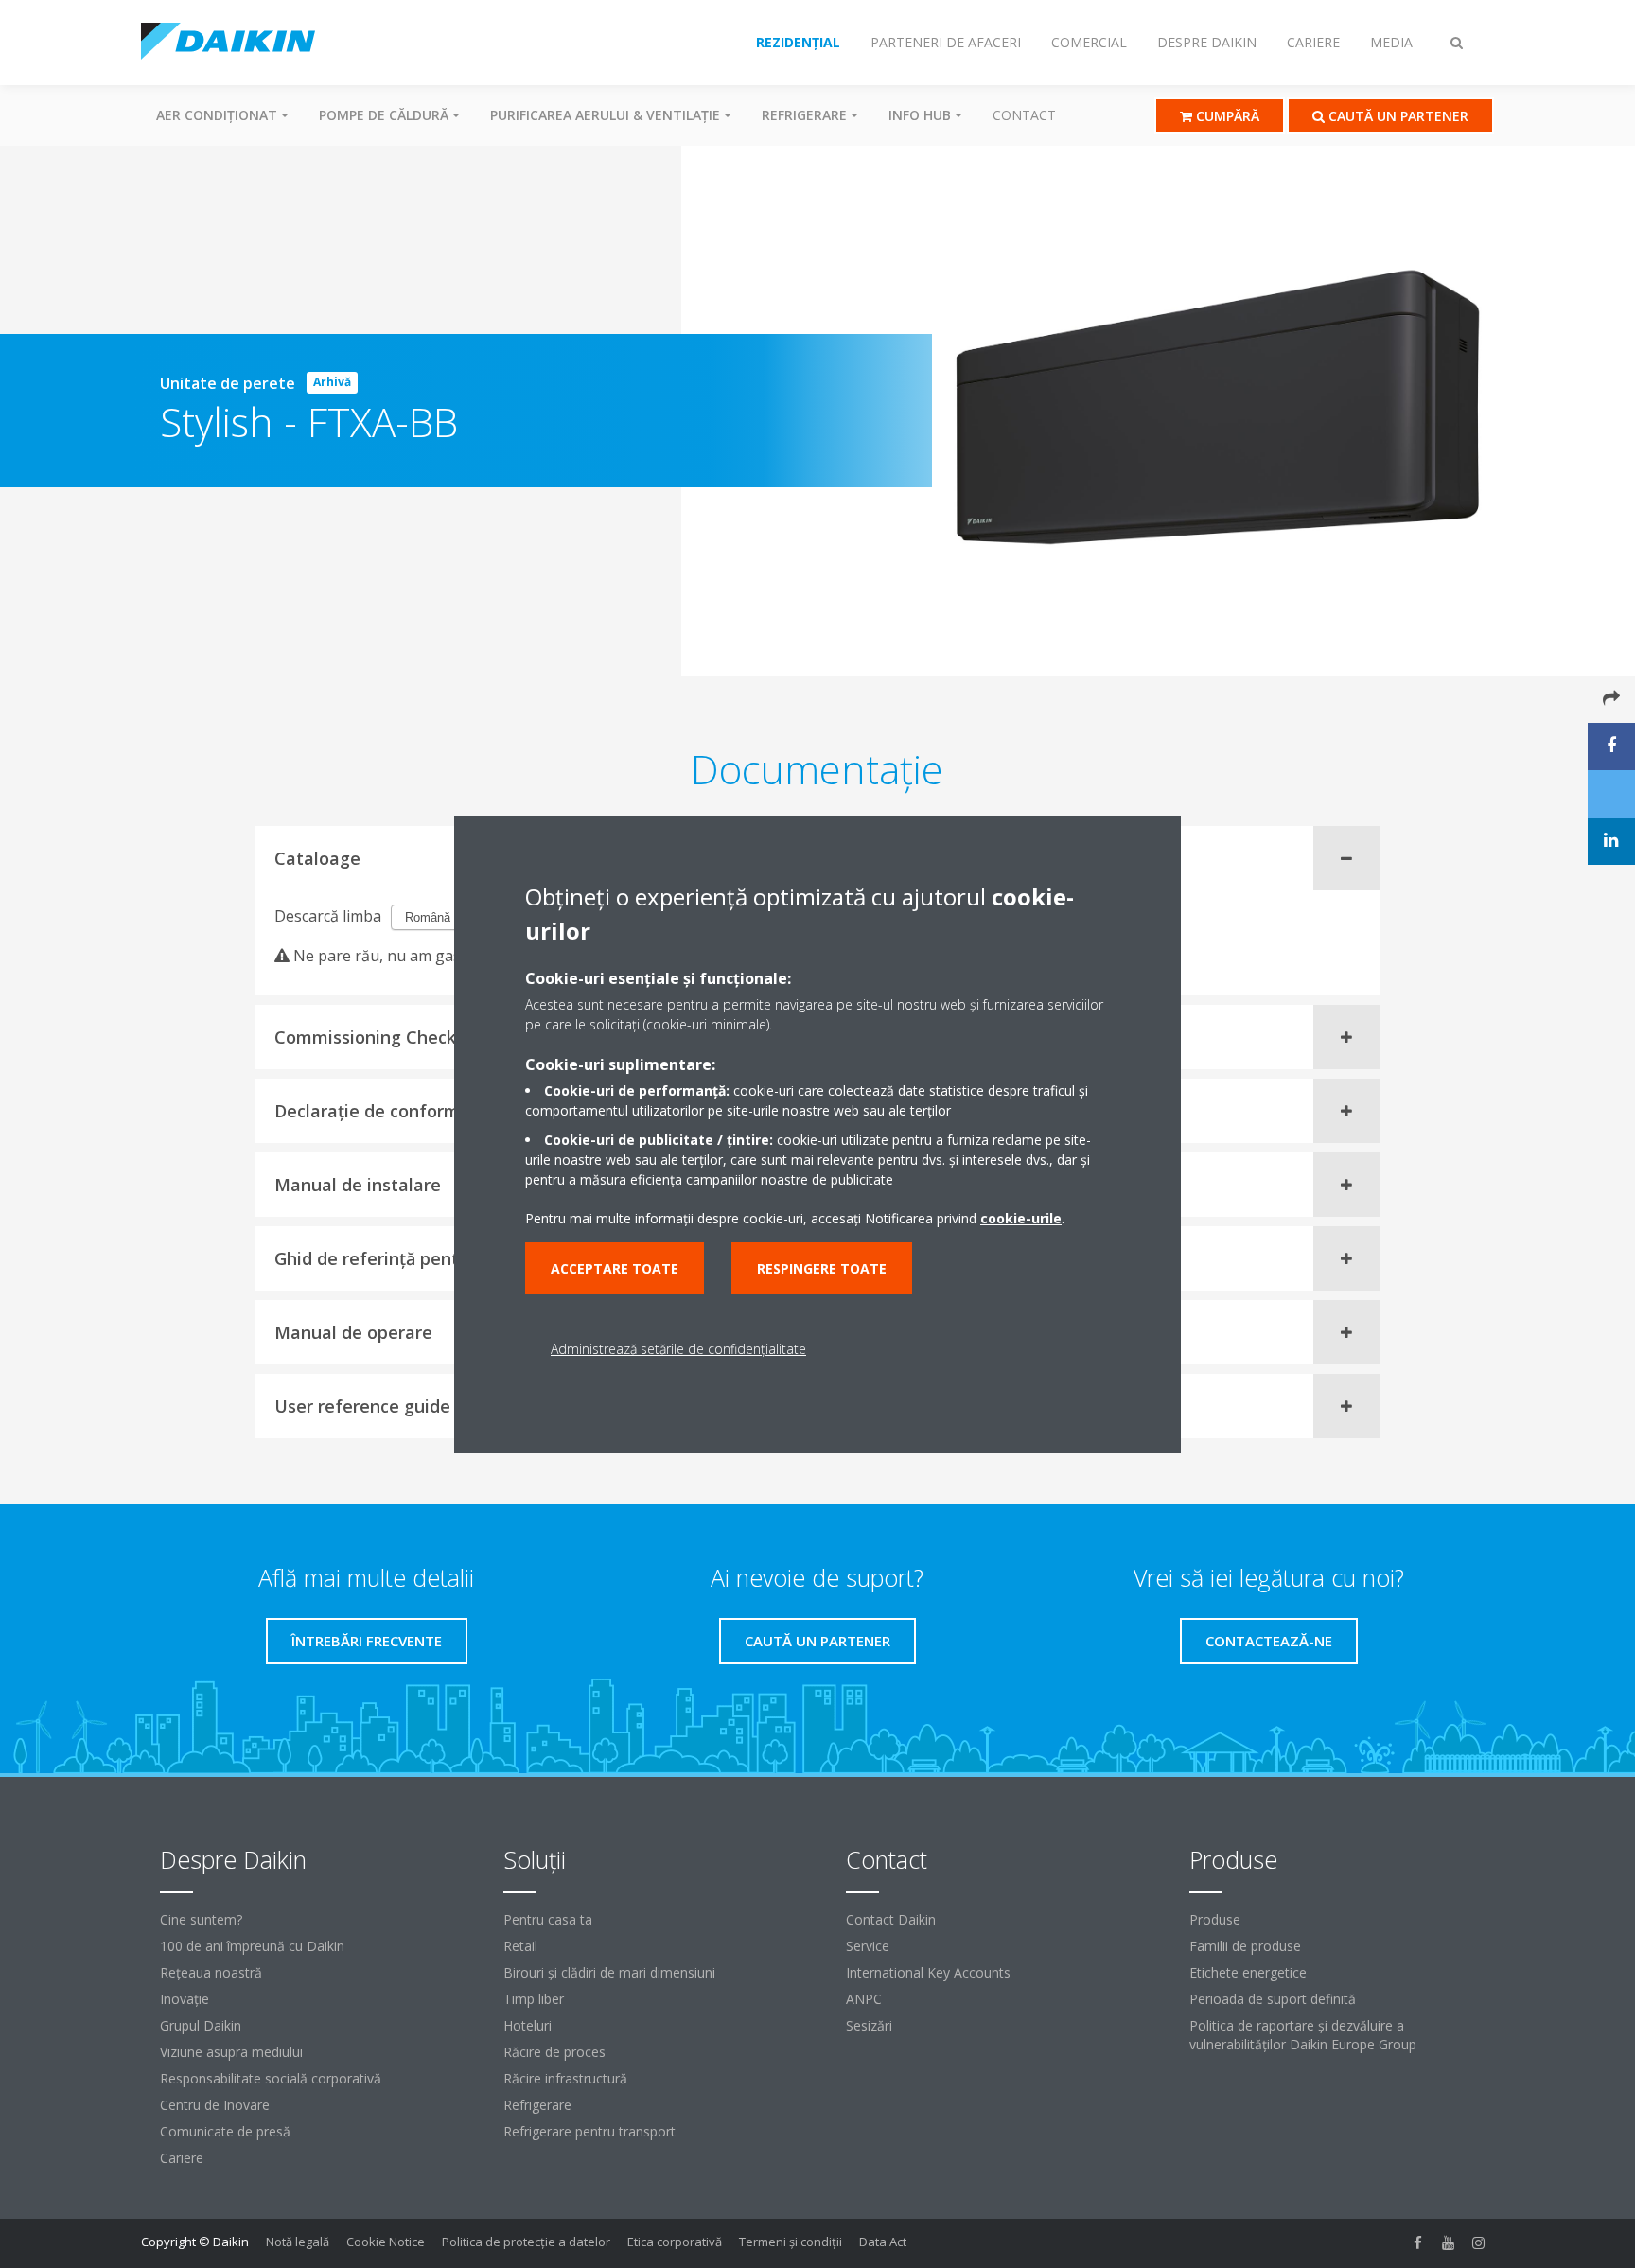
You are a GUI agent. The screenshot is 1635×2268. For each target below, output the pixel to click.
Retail (520, 1946)
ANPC (864, 1999)
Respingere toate (822, 1268)
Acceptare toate (615, 1268)
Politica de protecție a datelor (526, 2242)
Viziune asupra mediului (231, 2052)
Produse (1215, 1919)
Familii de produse (1245, 1946)
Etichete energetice (1248, 1972)
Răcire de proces (554, 2052)
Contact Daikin (891, 1919)
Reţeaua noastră (211, 1972)
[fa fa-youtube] (1449, 2243)
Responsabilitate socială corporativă (271, 2078)
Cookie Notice (386, 2242)
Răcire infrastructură (565, 2078)
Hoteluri (527, 2025)
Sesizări (869, 2025)
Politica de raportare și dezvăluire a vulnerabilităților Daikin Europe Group (1303, 2035)
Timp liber (534, 1999)
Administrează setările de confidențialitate (678, 1349)
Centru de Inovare (215, 2105)
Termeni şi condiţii (791, 2242)
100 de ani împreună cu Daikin (252, 1946)
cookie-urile (1021, 1218)
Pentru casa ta (548, 1919)
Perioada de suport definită (1273, 1999)
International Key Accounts (928, 1972)
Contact (1024, 115)
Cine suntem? (201, 1919)
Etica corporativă (675, 2242)
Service (868, 1946)
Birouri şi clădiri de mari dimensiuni (609, 1972)
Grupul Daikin (201, 2025)
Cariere (182, 2158)
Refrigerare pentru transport (589, 2131)
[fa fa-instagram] (1479, 2243)
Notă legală (298, 2242)
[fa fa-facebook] (1418, 2243)
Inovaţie (185, 1999)
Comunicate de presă (225, 2131)
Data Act (883, 2242)
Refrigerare (537, 2105)
